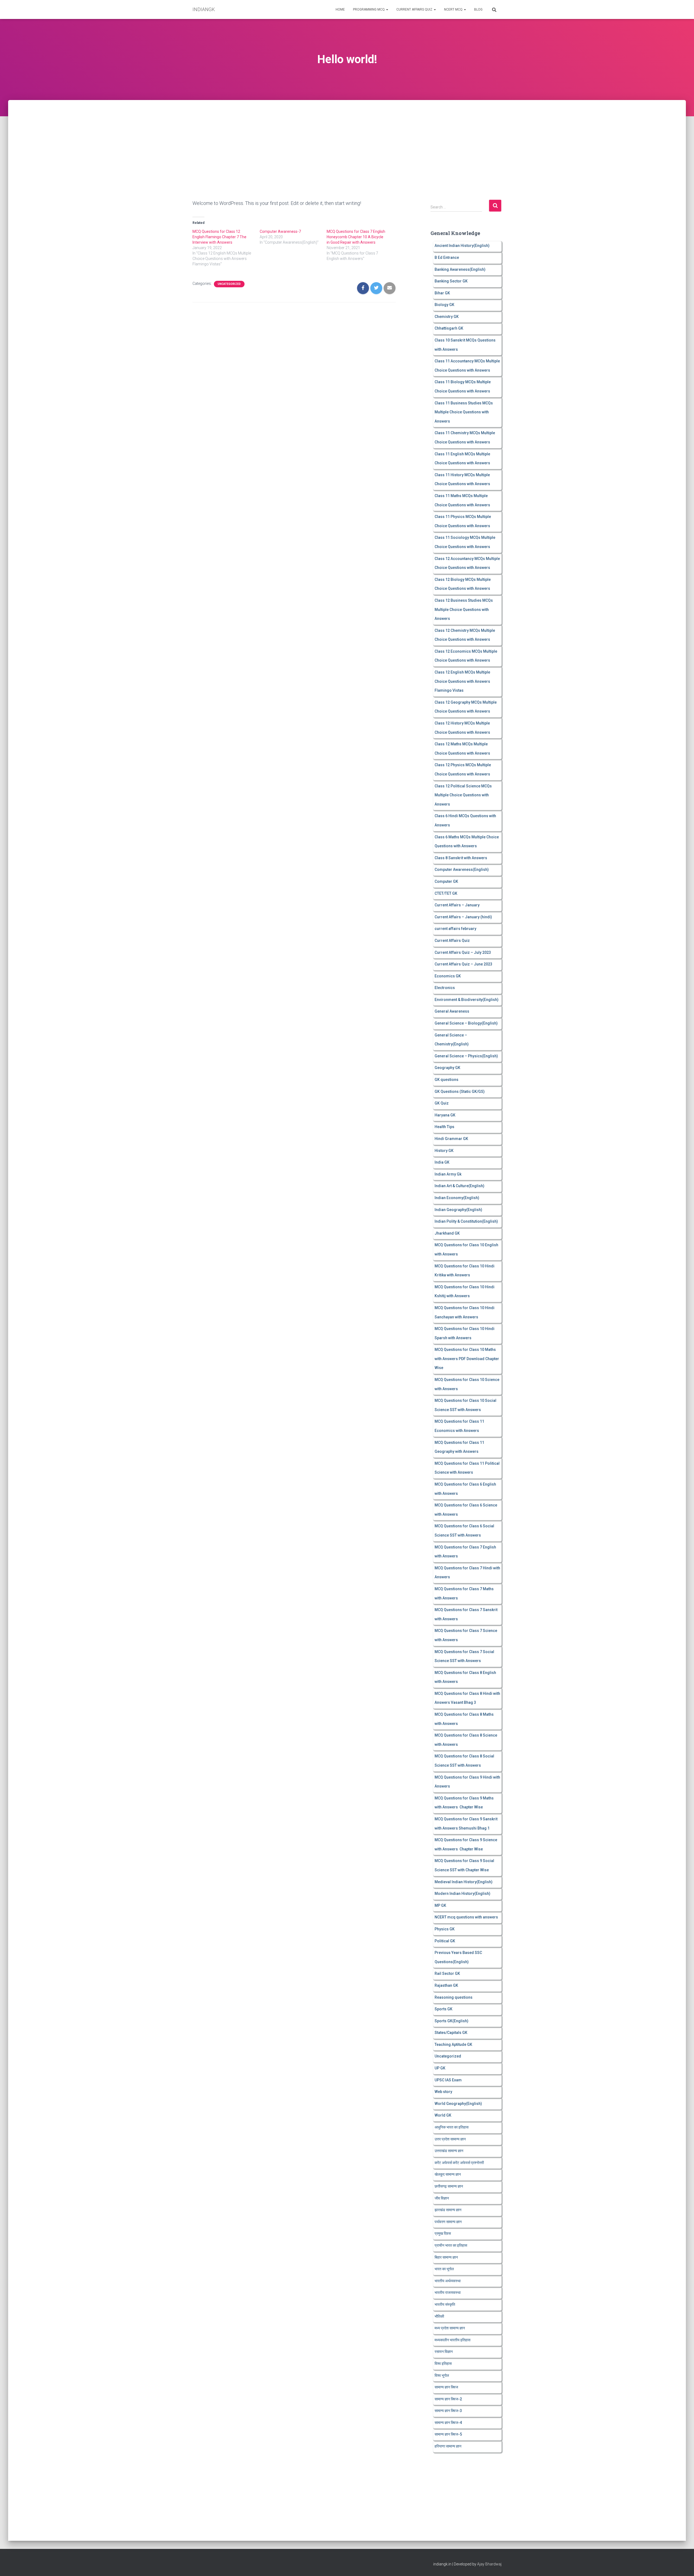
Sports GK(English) (452, 2021)
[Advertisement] (347, 140)
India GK (442, 1162)
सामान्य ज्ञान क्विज (446, 2387)
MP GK (440, 1905)
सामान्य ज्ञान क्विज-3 (448, 2411)
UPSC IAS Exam (448, 2080)
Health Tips (444, 1127)
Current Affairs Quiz (415, 9)
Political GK (445, 1941)
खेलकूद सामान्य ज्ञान (448, 2174)
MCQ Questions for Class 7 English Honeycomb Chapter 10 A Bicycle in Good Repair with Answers (356, 237)
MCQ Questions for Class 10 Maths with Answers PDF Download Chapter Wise (467, 1359)
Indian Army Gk (448, 1174)
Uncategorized (229, 284)
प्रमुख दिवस (443, 2233)
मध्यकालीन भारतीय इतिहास (452, 2340)
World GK (443, 2115)
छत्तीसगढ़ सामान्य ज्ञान (449, 2186)
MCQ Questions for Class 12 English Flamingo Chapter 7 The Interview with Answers (219, 237)
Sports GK (444, 2009)
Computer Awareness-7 (280, 231)
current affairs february (455, 929)
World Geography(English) (458, 2104)
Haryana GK (445, 1115)
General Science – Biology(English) (466, 1023)
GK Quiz (442, 1103)
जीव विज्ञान (442, 2198)
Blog (478, 9)
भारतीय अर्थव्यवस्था (448, 2281)
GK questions (446, 1080)
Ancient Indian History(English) (462, 246)
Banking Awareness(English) (460, 269)
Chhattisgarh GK (449, 328)
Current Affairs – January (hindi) (463, 917)
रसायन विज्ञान (444, 2352)
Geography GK (447, 1068)
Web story (443, 2092)
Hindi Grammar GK (451, 1139)
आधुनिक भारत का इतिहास (452, 2127)
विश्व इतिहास (443, 2364)
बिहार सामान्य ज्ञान (446, 2257)
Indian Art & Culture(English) (460, 1186)
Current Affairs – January (457, 905)
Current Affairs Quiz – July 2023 (463, 952)
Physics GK (445, 1929)
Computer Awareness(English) (462, 870)
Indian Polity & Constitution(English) (466, 1221)
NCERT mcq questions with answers (466, 1917)
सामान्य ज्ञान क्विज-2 (448, 2399)
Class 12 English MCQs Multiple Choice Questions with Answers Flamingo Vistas (462, 681)
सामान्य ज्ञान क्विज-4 (448, 2423)
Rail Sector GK (447, 1973)
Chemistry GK (447, 317)
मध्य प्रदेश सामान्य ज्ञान (450, 2328)
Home (340, 9)
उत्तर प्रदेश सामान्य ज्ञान (450, 2139)
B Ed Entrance (447, 257)
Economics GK (448, 976)
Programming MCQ (369, 9)
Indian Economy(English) (457, 1198)
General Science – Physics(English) (466, 1056)
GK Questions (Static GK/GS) (460, 1091)
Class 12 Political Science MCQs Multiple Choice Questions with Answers (463, 795)
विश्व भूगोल (442, 2375)
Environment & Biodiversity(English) (467, 1000)
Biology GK (444, 305)
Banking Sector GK (451, 281)
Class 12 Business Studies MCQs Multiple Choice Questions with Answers (464, 609)
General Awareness (452, 1011)
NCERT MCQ (454, 9)
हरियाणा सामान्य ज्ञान (448, 2446)
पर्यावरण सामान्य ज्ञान (448, 2222)
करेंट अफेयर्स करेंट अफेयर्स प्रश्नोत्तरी (459, 2163)
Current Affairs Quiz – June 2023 (463, 964)
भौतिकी (439, 2316)
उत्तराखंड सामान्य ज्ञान (449, 2151)
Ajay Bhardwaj (489, 2564)
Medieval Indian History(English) (464, 1882)
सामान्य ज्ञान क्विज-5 (448, 2434)
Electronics (445, 988)
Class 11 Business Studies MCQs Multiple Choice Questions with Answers (464, 412)
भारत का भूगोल (444, 2269)
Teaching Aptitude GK (453, 2044)
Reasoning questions (454, 1997)
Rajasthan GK (446, 1985)
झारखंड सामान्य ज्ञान (448, 2210)
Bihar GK (442, 293)
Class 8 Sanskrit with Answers (461, 858)
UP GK (440, 2068)
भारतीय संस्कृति (445, 2304)
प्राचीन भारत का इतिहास (451, 2245)
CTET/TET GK (446, 893)
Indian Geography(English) (458, 1210)
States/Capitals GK (451, 2033)
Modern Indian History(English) (462, 1894)
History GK (444, 1151)
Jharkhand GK (447, 1233)
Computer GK (446, 881)
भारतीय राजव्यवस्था (448, 2292)
